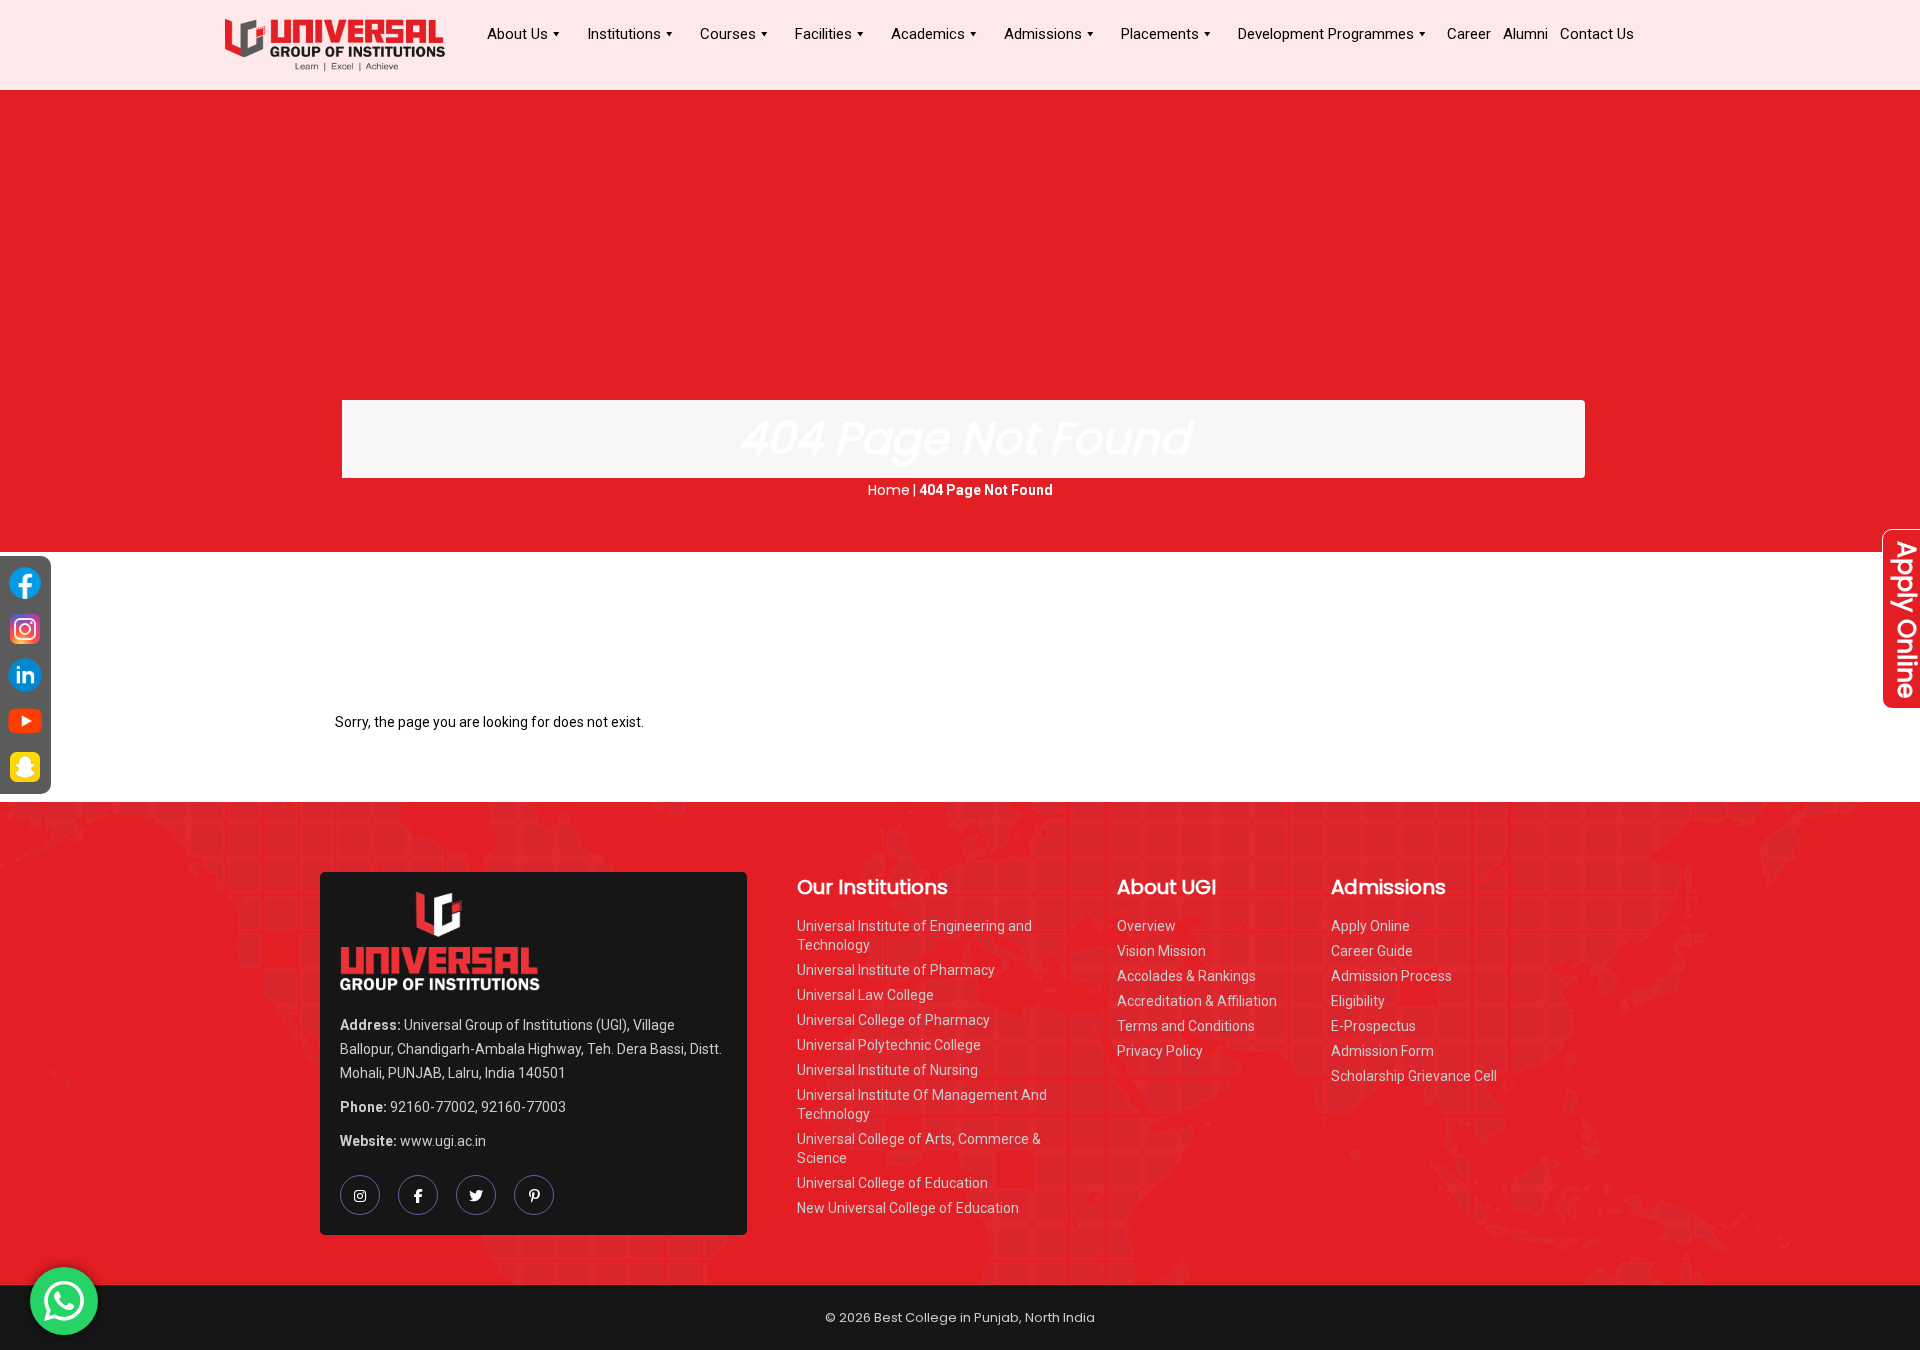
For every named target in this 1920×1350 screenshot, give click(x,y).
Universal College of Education (892, 1183)
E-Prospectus (1373, 1026)
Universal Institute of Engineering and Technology (914, 935)
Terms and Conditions (1186, 1026)
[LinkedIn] (25, 675)
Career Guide (1372, 951)
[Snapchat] (25, 767)
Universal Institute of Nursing (887, 1070)
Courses (728, 34)
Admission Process (1391, 976)
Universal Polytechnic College (889, 1045)
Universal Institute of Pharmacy (896, 970)
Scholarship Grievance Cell (1414, 1076)
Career (1469, 34)
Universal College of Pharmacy (893, 1020)
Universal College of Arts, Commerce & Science (919, 1148)
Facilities (823, 34)
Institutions (624, 34)
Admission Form (1382, 1051)
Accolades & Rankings (1186, 976)
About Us (517, 34)
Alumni (1525, 34)
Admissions (1043, 34)
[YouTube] (25, 721)
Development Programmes (1326, 34)
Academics (928, 34)
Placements (1160, 34)
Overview (1146, 926)
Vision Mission (1161, 951)
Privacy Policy (1160, 1051)
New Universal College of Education (908, 1208)
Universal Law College (865, 995)
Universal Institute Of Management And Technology (922, 1104)
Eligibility (1358, 1001)
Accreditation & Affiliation (1197, 1001)
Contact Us (1597, 34)
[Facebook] (25, 583)
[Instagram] (25, 629)
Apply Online (1370, 926)
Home (889, 490)
